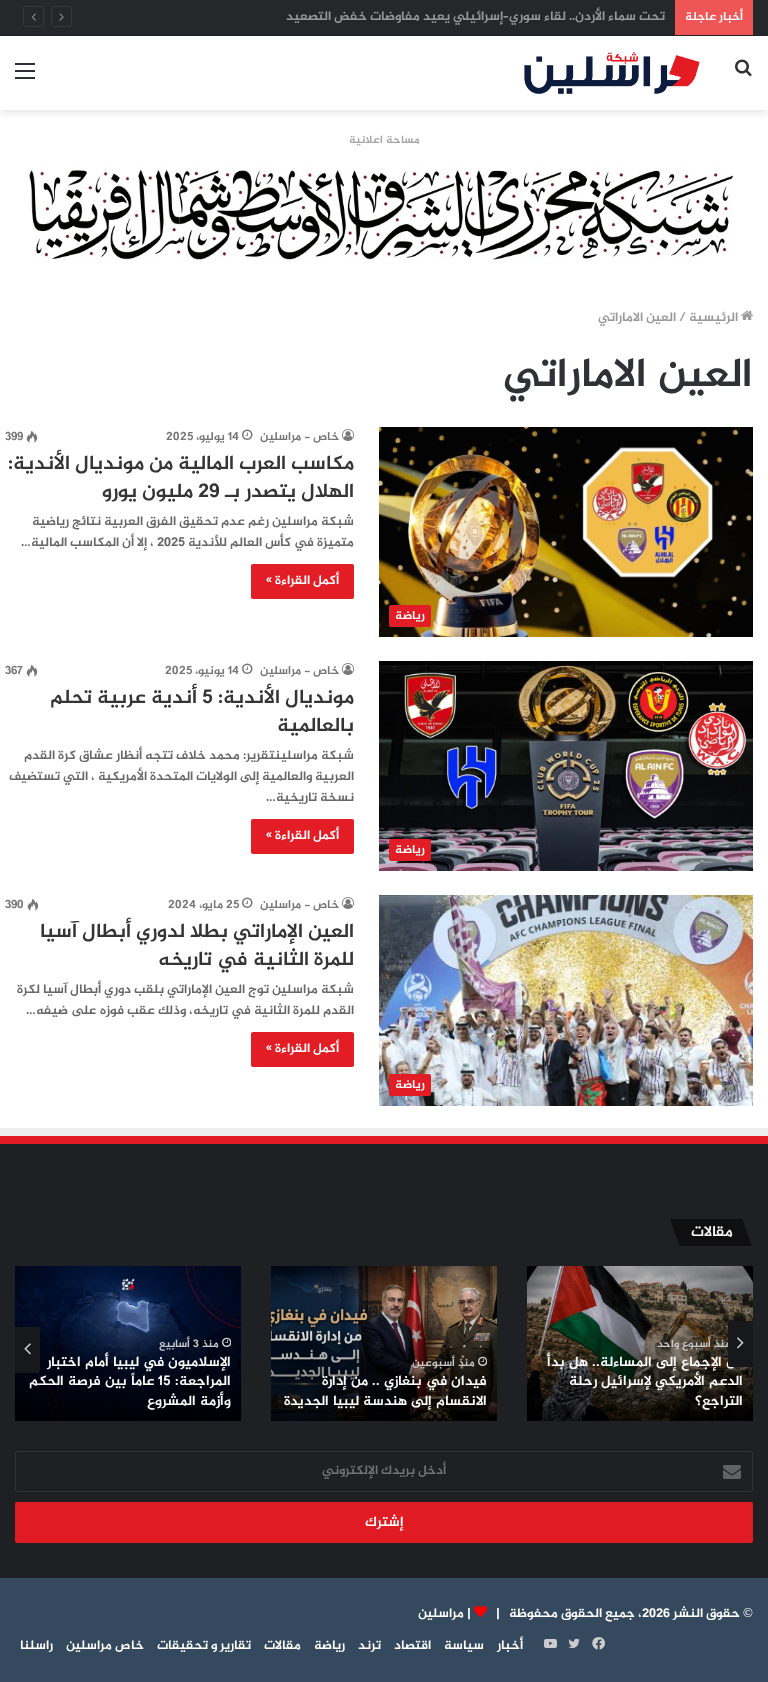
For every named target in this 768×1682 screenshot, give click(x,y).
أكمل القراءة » (302, 581)
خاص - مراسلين (299, 437)
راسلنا (36, 1646)
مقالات (282, 1646)
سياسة (464, 1646)
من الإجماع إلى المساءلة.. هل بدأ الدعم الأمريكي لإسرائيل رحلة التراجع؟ (645, 1382)
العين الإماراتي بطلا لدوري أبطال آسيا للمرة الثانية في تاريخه (197, 946)
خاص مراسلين (105, 1646)
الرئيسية (715, 318)
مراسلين (441, 1614)
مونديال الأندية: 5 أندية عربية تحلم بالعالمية (202, 712)
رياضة (329, 1646)
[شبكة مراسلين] (612, 73)
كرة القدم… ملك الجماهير (596, 17)
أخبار (510, 1646)
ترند (369, 1646)
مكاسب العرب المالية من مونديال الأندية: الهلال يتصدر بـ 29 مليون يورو (181, 478)
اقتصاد (412, 1646)
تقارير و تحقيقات (204, 1646)
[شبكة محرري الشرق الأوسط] (384, 217)
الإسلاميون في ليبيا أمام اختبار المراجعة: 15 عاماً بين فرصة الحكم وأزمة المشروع (130, 1382)
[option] (640, 1343)
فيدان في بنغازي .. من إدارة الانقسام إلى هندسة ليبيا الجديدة (385, 1391)
